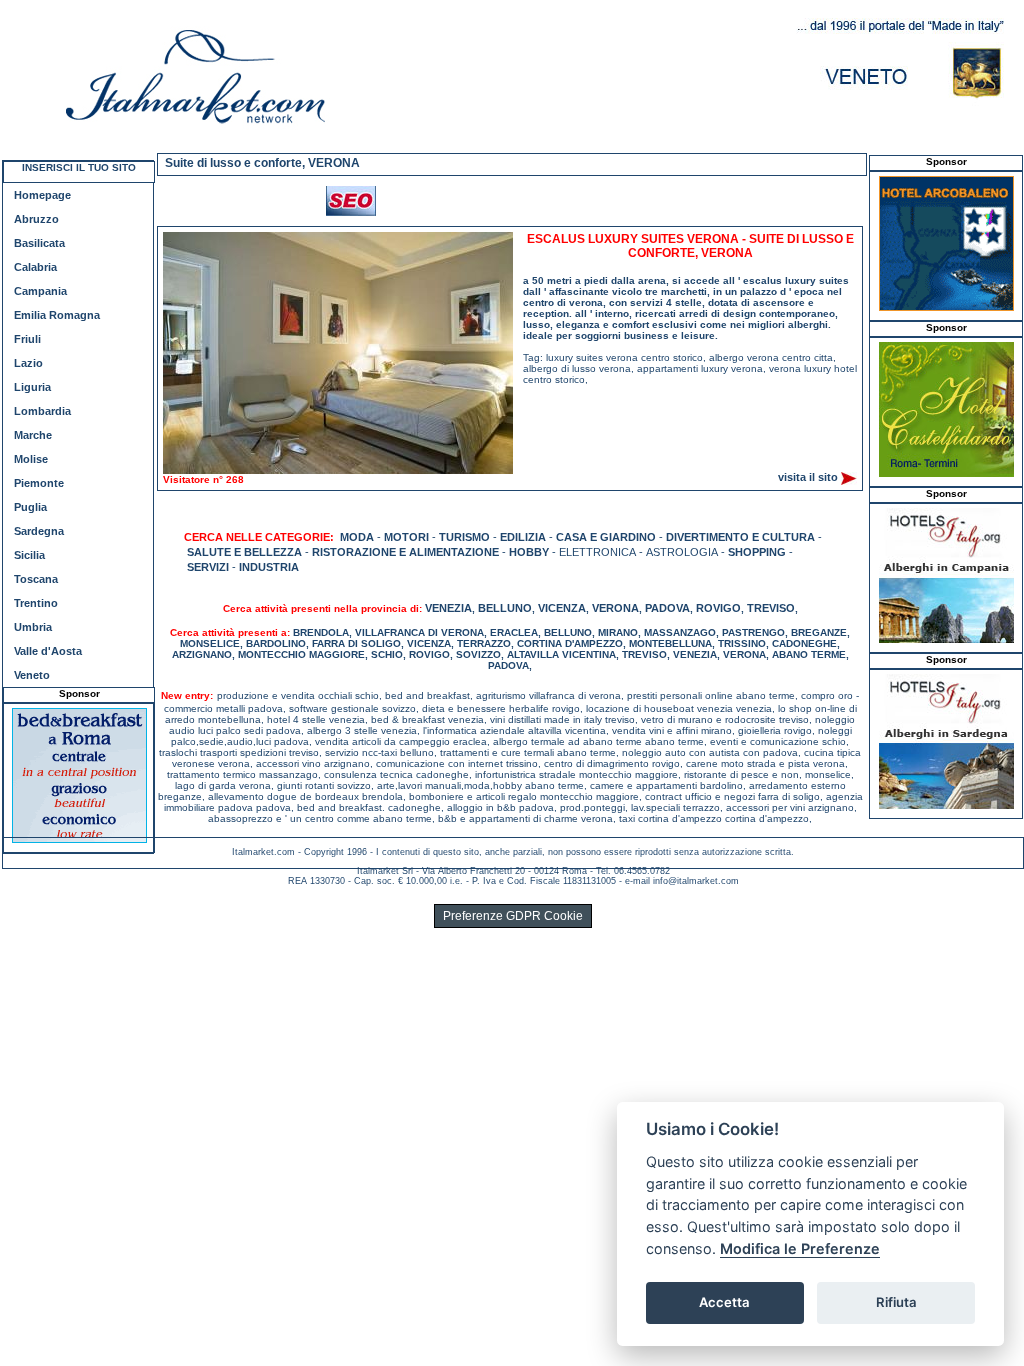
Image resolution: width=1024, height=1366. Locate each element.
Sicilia (29, 555)
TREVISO (771, 608)
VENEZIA (448, 608)
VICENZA (562, 608)
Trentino (36, 603)
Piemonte (39, 483)
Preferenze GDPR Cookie (513, 916)
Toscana (36, 579)
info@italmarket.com (696, 881)
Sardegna (39, 531)
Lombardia (42, 411)
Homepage (42, 195)
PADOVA (667, 608)
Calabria (35, 267)
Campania (40, 291)
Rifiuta (896, 1302)
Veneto (32, 675)
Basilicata (39, 243)
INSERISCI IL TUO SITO (79, 167)
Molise (31, 459)
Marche (33, 435)
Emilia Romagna (57, 315)
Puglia (30, 507)
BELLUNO (505, 608)
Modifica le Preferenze (800, 1248)
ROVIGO (718, 608)
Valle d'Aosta (48, 651)
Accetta (724, 1302)
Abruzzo (36, 219)
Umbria (33, 627)
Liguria (32, 387)
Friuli (27, 339)
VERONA (615, 608)
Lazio (28, 363)
